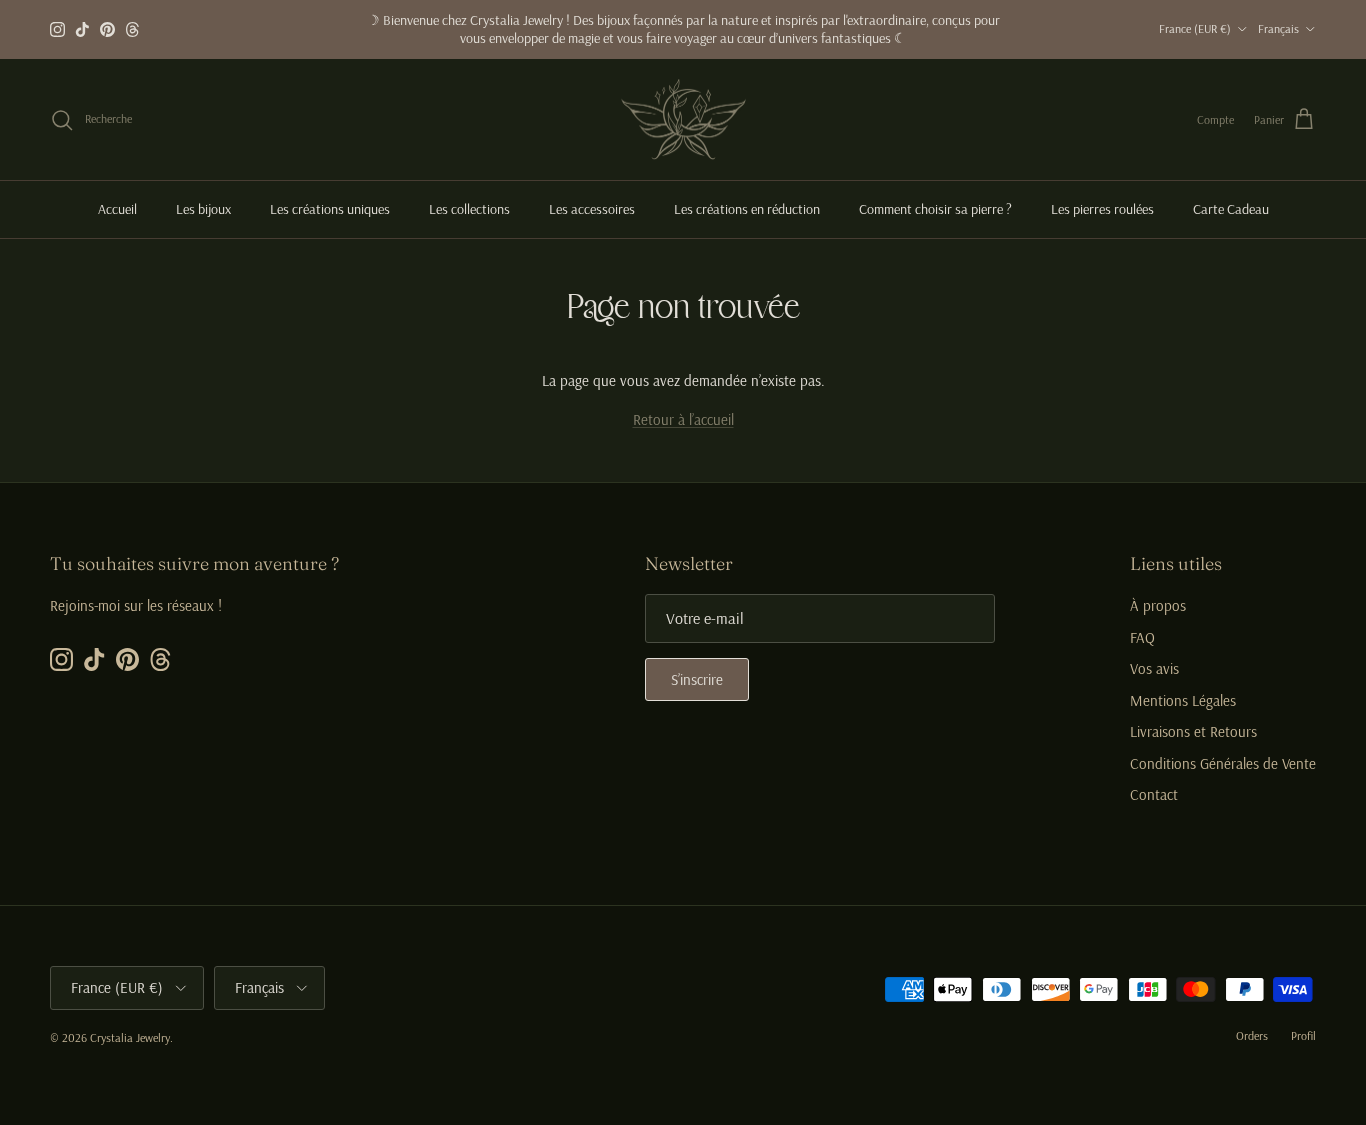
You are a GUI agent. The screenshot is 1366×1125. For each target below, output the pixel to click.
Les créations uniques (330, 209)
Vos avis (1154, 668)
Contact (1154, 794)
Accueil (117, 209)
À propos (1158, 605)
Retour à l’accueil (683, 419)
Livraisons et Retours (1193, 731)
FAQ (1142, 637)
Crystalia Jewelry (130, 1037)
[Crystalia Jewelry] (683, 120)
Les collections (469, 209)
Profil (1303, 1035)
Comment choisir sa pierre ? (935, 209)
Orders (1252, 1035)
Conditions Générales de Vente (1223, 763)
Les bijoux (203, 209)
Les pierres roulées (1102, 209)
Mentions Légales (1183, 700)
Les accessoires (592, 209)
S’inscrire (697, 679)
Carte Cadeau (1231, 209)
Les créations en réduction (747, 209)
